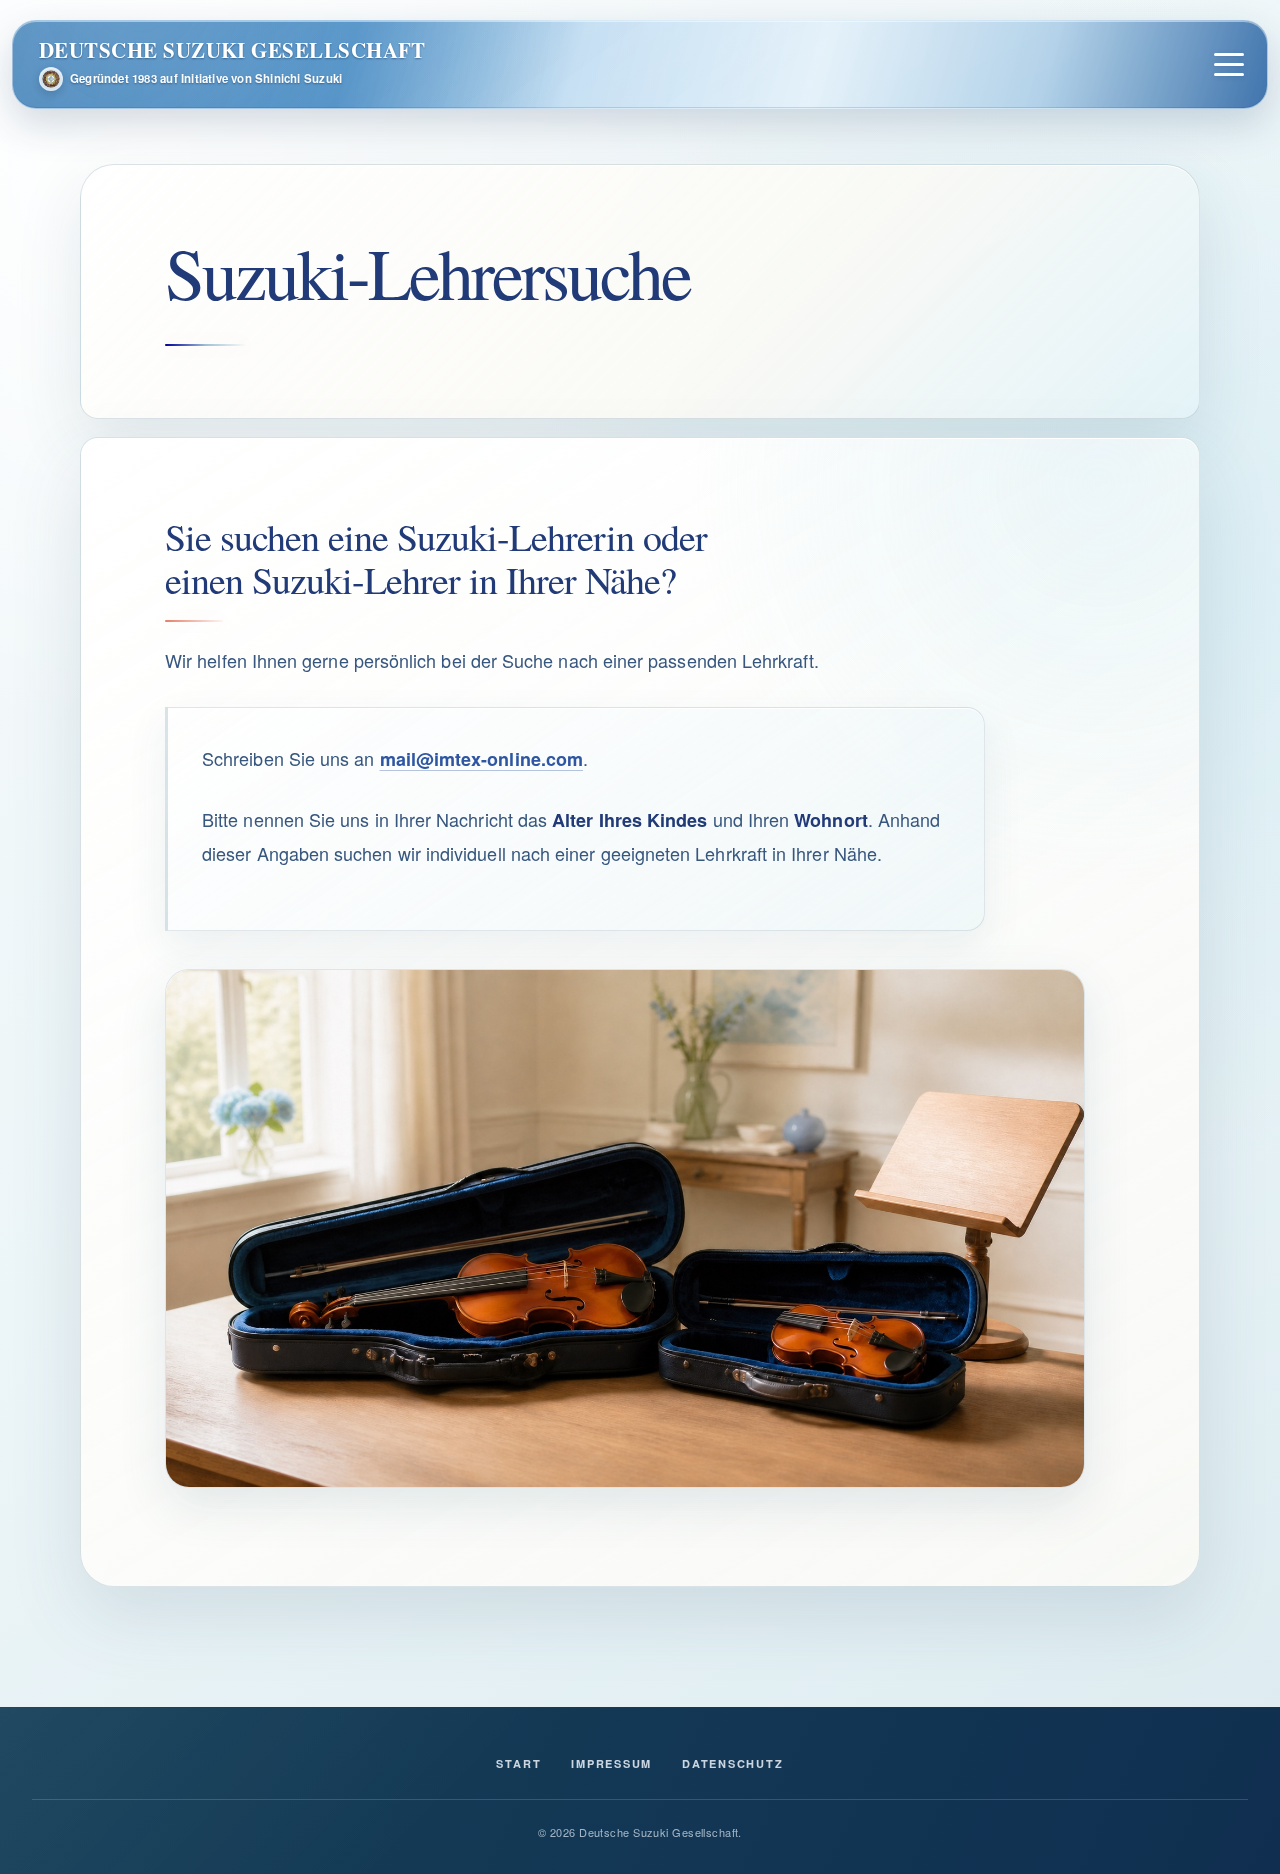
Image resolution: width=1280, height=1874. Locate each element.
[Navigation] (1228, 64)
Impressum (611, 1763)
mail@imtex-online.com (482, 759)
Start (518, 1763)
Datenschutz (732, 1763)
